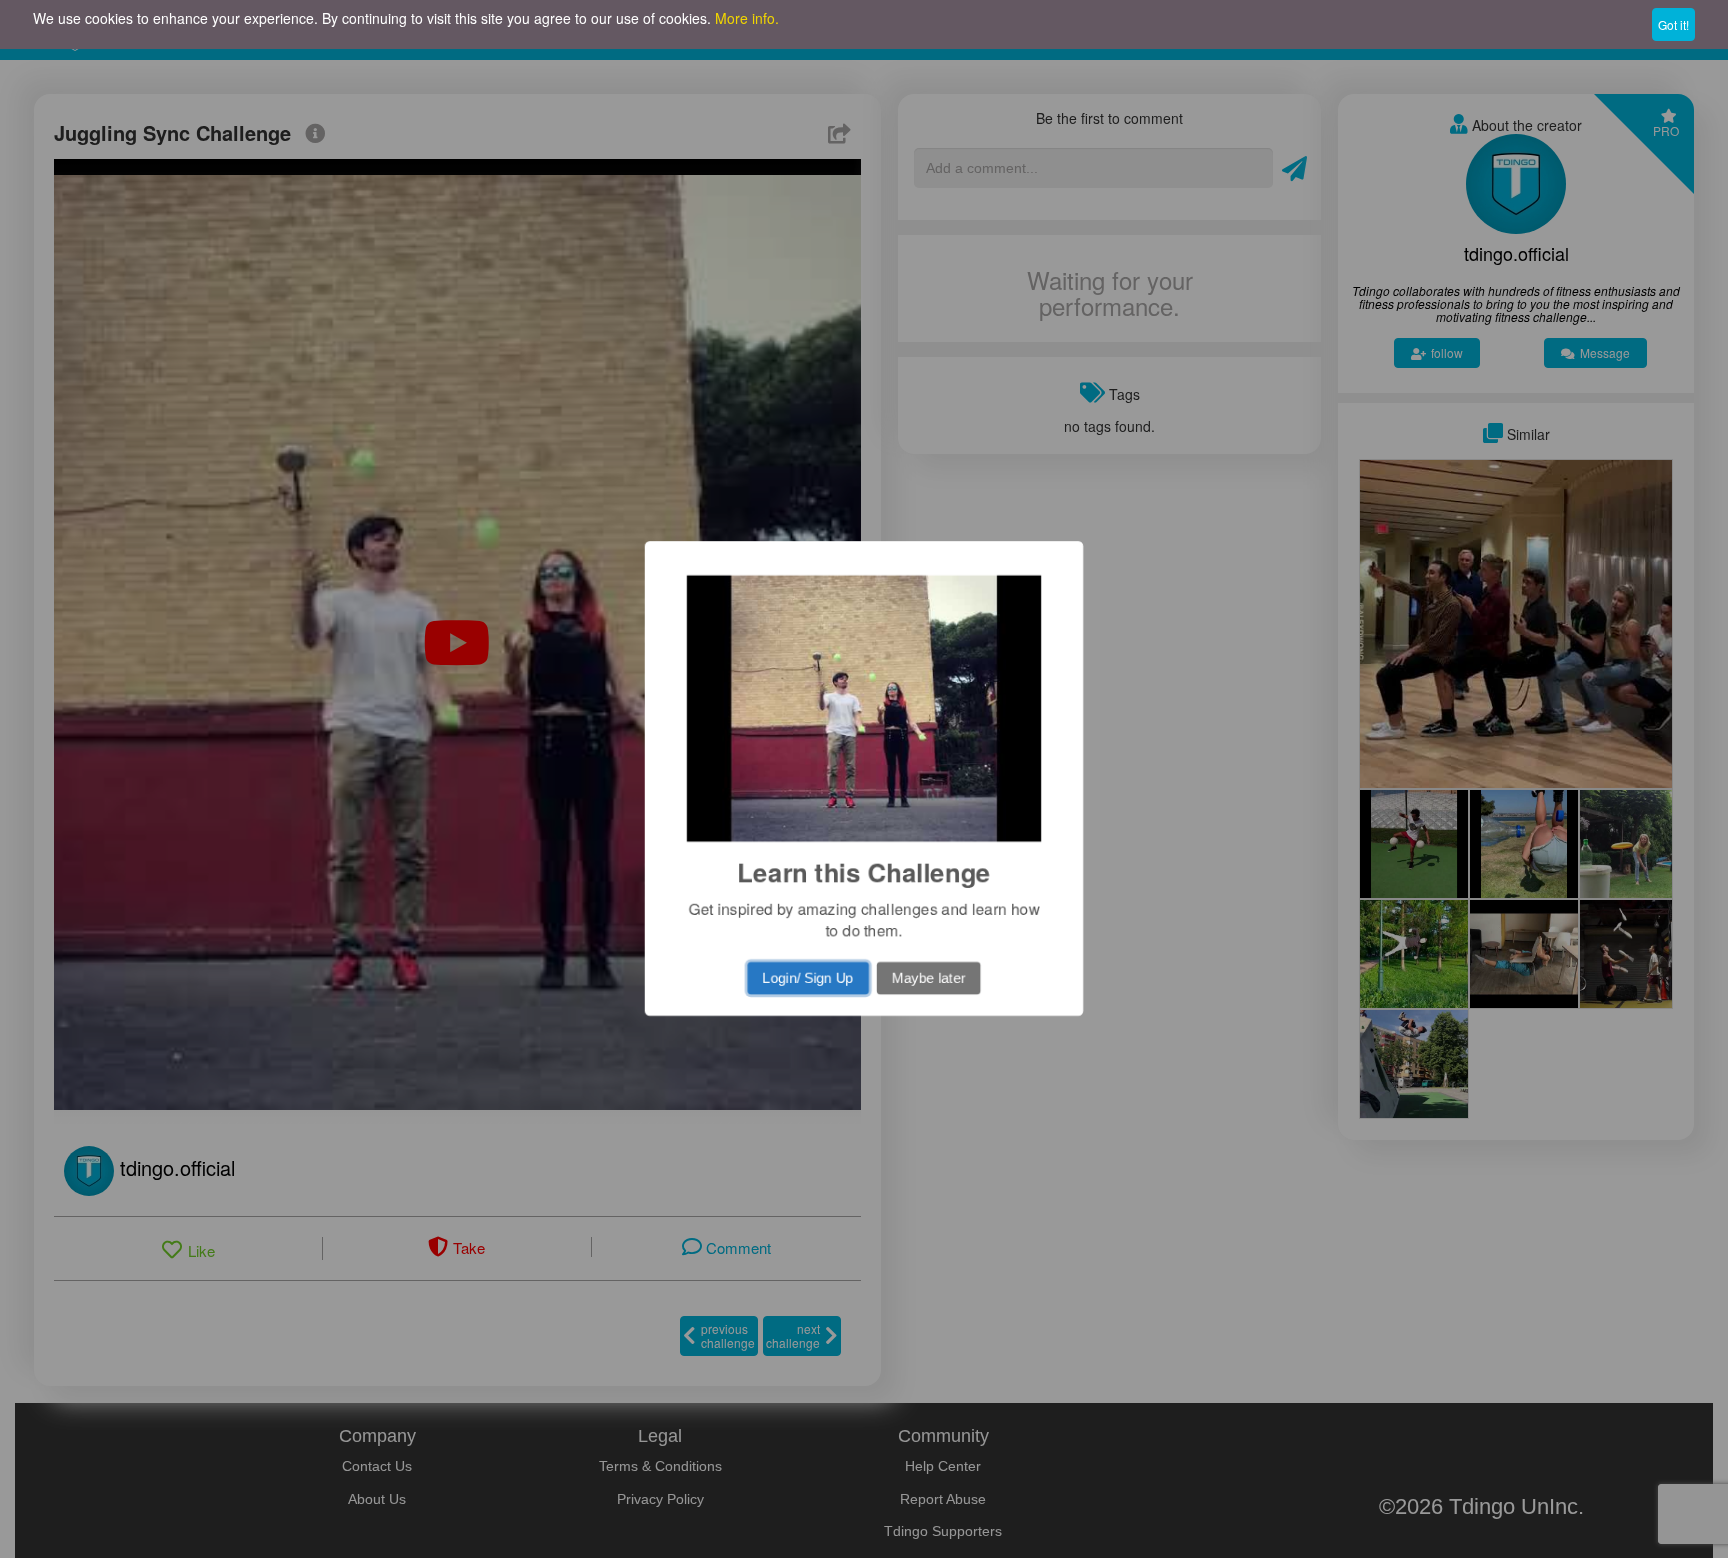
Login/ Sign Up (806, 983)
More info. (747, 18)
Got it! (1673, 24)
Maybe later (930, 983)
